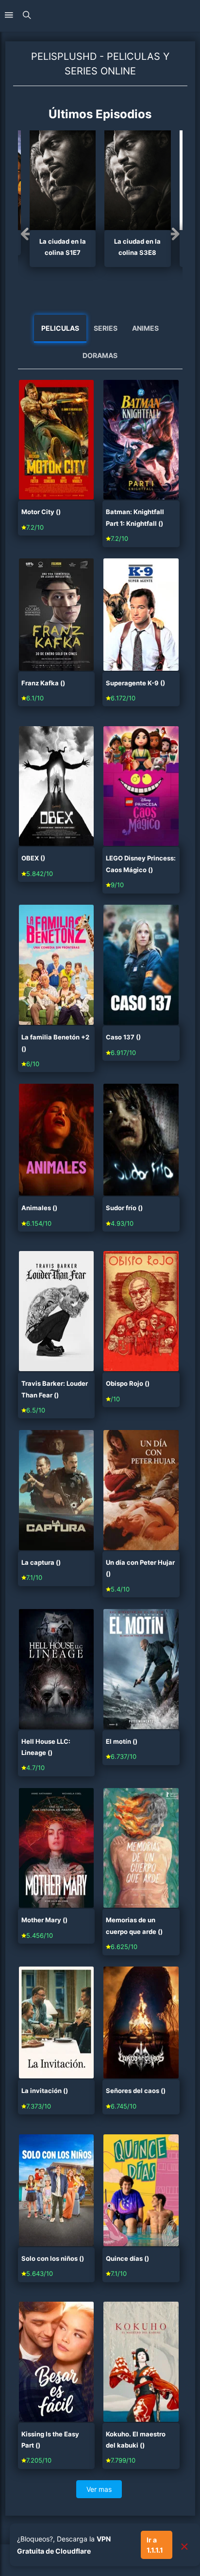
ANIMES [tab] (145, 328)
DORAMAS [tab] (100, 355)
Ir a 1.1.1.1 (155, 2545)
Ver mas (99, 2489)
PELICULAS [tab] (60, 328)
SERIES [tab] (106, 328)
